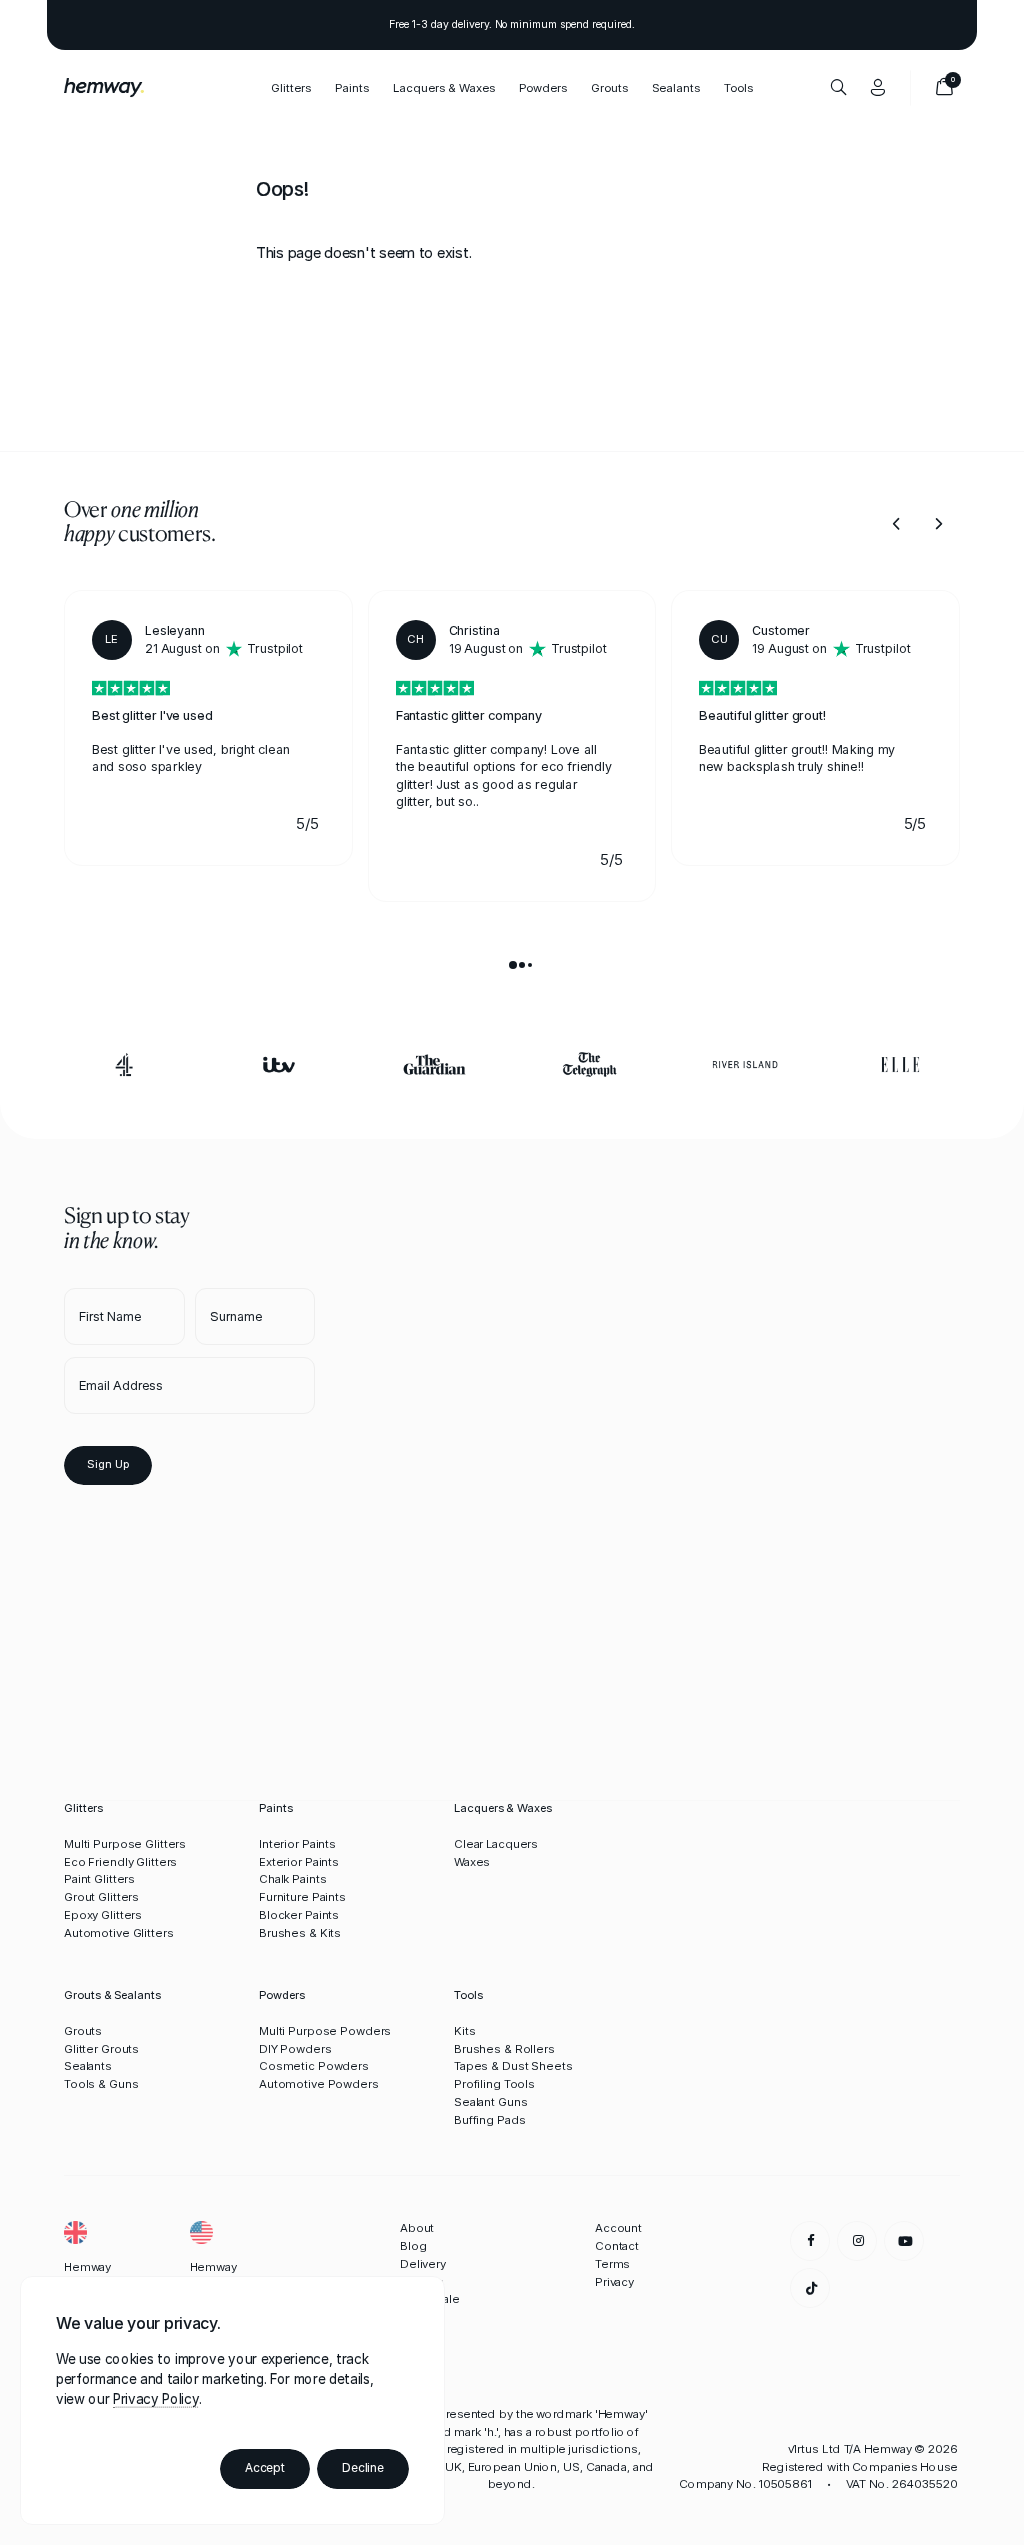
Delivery (423, 2264)
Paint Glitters (99, 1879)
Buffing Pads (489, 2120)
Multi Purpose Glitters (125, 1844)
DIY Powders (295, 2049)
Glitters (291, 87)
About (417, 2228)
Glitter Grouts (101, 2049)
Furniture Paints (302, 1897)
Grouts (609, 87)
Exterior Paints (299, 1862)
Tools (738, 87)
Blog (413, 2246)
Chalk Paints (292, 1879)
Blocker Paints (299, 1915)
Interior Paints (297, 1844)
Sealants (88, 2066)
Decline (363, 2468)
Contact (617, 2246)
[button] (897, 524)
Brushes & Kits (300, 1933)
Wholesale (430, 2299)
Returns (422, 2282)
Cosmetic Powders (314, 2066)
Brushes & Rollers (504, 2049)
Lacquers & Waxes (444, 87)
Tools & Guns (101, 2084)
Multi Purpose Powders (325, 2031)
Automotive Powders (319, 2084)
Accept (265, 2468)
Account (618, 2228)
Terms (612, 2264)
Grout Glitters (101, 1897)
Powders (543, 87)
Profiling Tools (494, 2084)
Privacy (614, 2282)
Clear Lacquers (496, 1844)
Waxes (472, 1862)
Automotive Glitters (119, 1933)
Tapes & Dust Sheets (513, 2066)
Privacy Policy (155, 2399)
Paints (352, 87)
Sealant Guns (490, 2102)
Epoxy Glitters (103, 1915)
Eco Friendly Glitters (120, 1862)
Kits (465, 2031)
